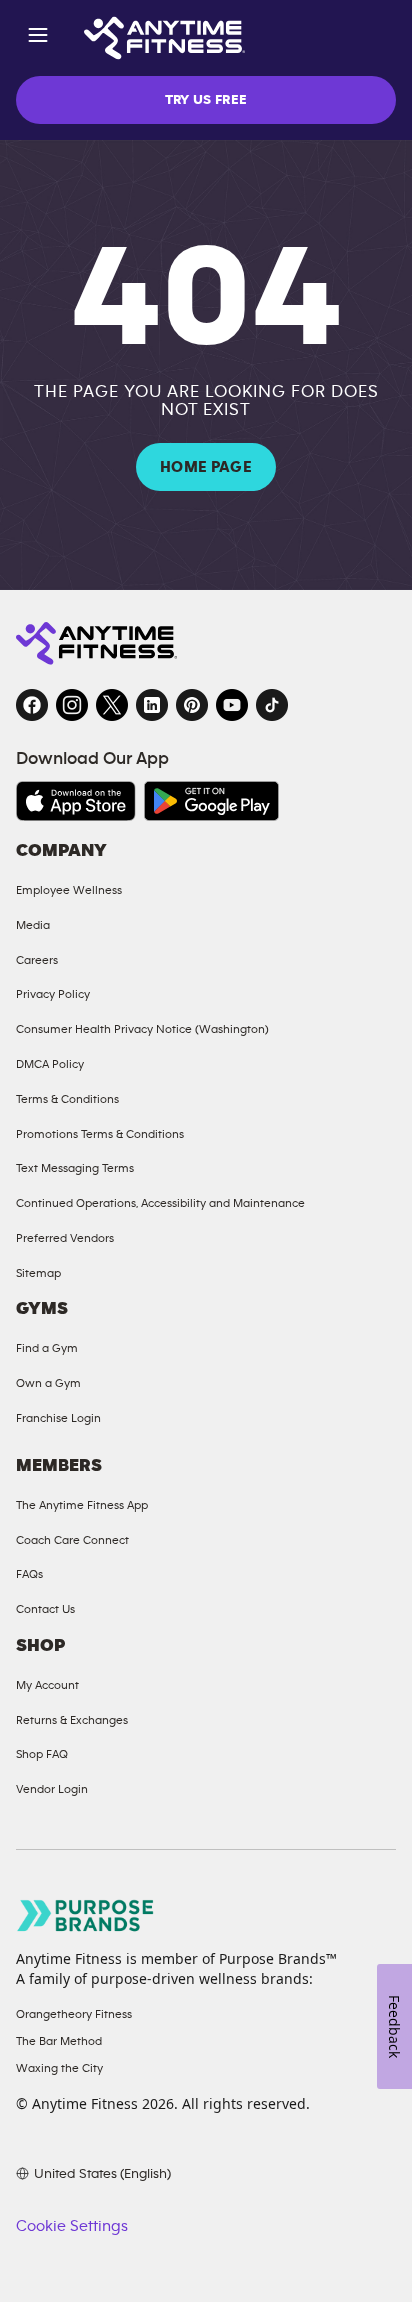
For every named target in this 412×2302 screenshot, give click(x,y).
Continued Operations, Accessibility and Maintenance (160, 1203)
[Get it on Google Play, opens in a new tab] (211, 801)
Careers (37, 960)
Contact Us (45, 1609)
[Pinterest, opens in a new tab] (192, 705)
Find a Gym (47, 1348)
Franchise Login (58, 1418)
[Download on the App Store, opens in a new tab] (76, 801)
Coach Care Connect (72, 1540)
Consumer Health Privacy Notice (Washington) (142, 1029)
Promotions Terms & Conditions (100, 1134)
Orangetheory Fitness (74, 2014)
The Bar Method (59, 2041)
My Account (47, 1685)
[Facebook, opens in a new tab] (32, 705)
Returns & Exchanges (72, 1720)
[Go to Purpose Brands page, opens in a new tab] (86, 1915)
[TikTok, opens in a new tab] (272, 705)
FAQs (29, 1574)
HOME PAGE (206, 467)
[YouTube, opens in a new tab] (232, 705)
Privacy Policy (53, 994)
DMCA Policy (50, 1064)
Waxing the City (59, 2068)
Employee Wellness (69, 890)
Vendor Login (52, 1789)
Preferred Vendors (65, 1238)
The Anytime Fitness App (82, 1505)
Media (33, 925)
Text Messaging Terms (75, 1168)
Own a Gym (48, 1383)
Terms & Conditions (67, 1099)
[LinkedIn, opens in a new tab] (152, 705)
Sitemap (38, 1273)
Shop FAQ (42, 1754)
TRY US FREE (206, 100)
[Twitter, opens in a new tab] (112, 705)
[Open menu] (38, 38)
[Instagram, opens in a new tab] (72, 705)
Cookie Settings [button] (72, 2226)
